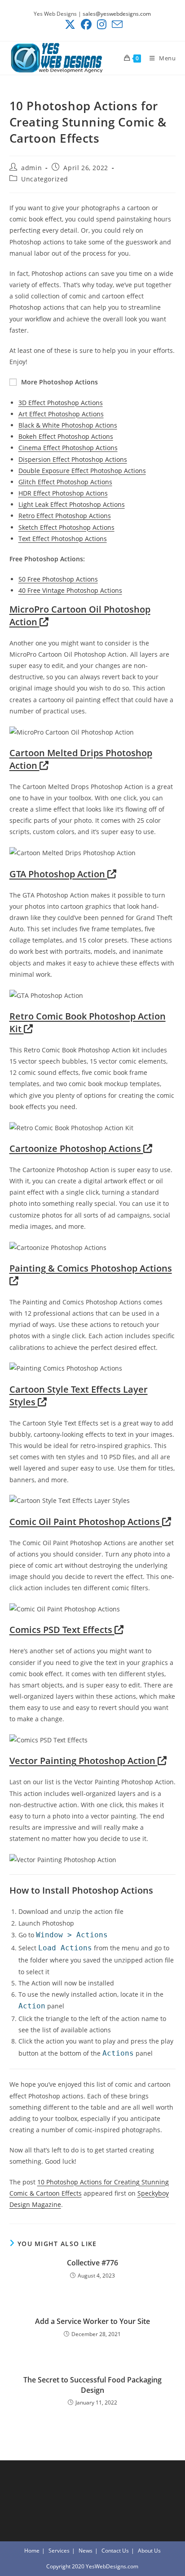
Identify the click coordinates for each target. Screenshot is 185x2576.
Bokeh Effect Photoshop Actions (66, 436)
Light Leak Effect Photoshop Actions (72, 504)
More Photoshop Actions (59, 382)
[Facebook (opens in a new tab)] (86, 24)
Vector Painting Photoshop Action (84, 1761)
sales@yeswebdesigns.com (117, 14)
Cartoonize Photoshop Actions (76, 1148)
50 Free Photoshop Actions (58, 579)
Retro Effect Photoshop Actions (65, 516)
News (86, 2551)
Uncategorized (45, 179)
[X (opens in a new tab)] (70, 24)
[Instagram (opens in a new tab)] (102, 24)
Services (59, 2551)
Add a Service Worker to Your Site (92, 2321)
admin (31, 168)
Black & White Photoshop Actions (68, 425)
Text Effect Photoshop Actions (63, 539)
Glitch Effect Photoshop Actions (65, 482)
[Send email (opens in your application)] (116, 24)
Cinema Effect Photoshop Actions (68, 448)
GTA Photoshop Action (58, 874)
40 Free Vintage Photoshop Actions (70, 590)
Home (32, 2551)
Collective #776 (92, 2263)
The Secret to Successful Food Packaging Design (92, 2385)
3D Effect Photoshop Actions (61, 403)
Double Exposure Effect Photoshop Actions (82, 471)
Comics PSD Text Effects (62, 1630)
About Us (149, 2551)
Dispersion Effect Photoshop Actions (73, 459)
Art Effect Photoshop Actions (61, 414)
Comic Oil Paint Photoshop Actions (86, 1522)
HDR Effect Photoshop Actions (63, 493)
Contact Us (115, 2551)
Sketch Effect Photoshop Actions (66, 527)
